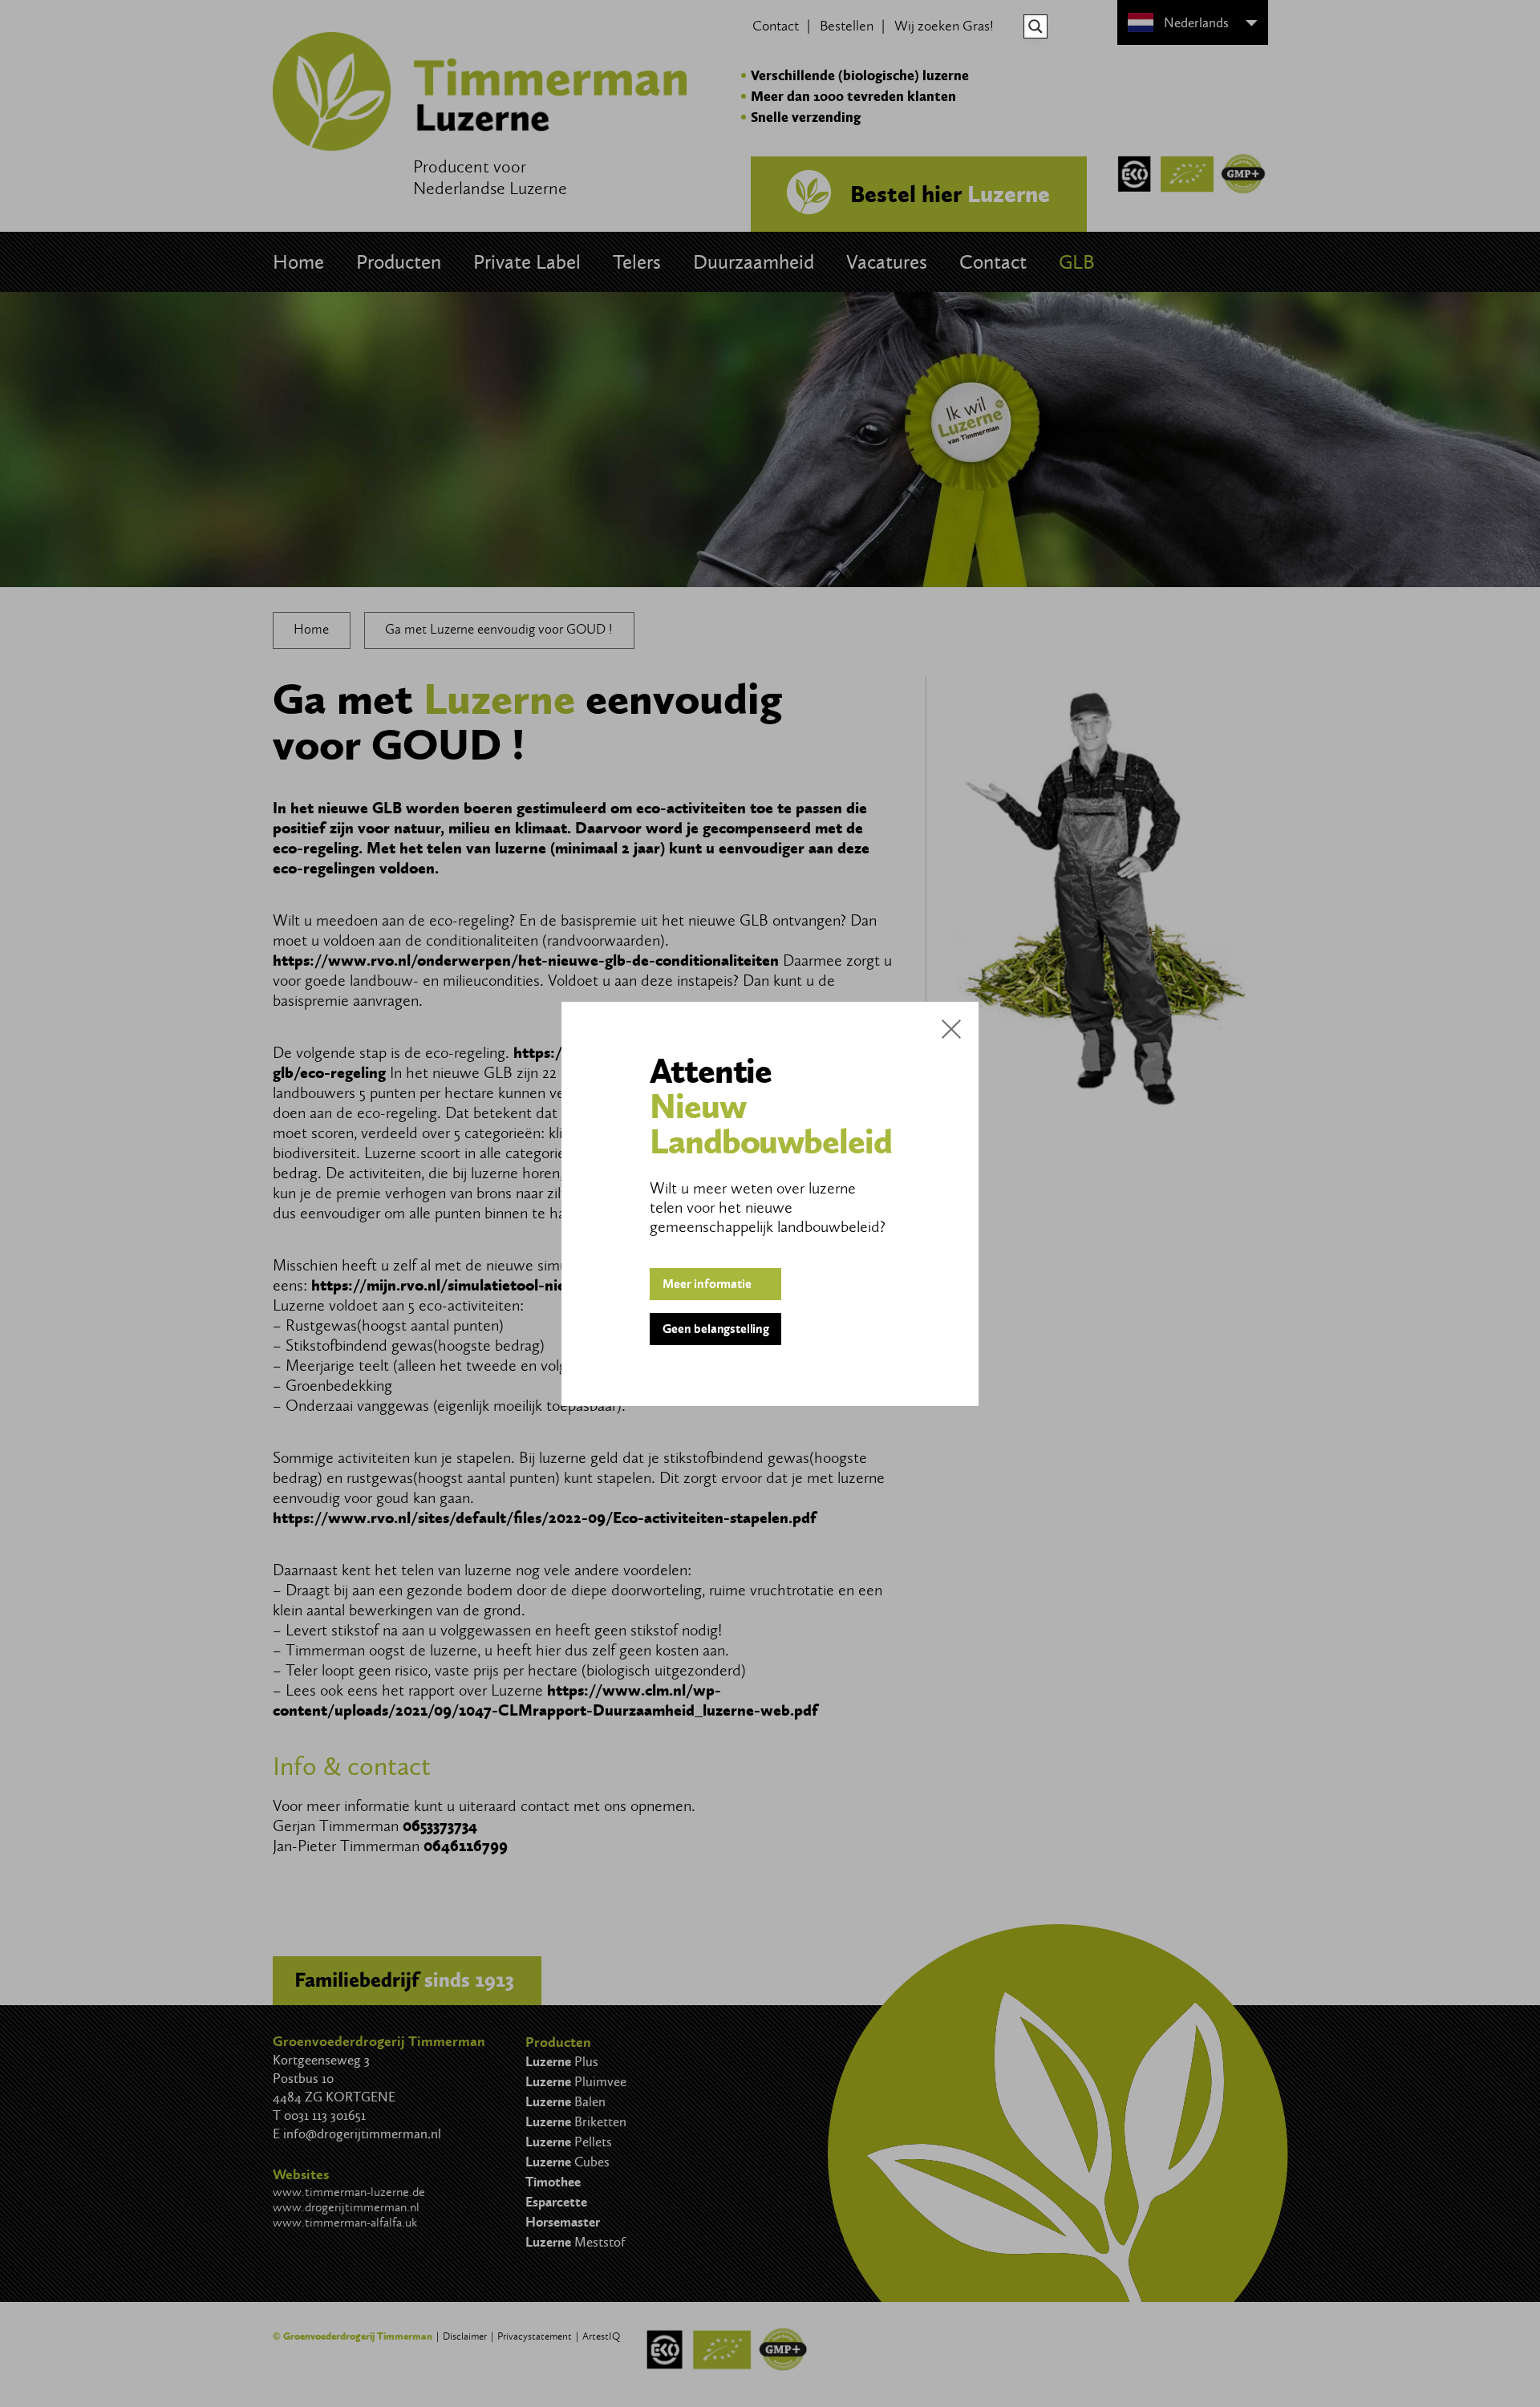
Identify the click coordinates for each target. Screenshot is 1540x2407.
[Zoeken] (1035, 26)
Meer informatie (707, 1284)
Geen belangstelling (716, 1329)
